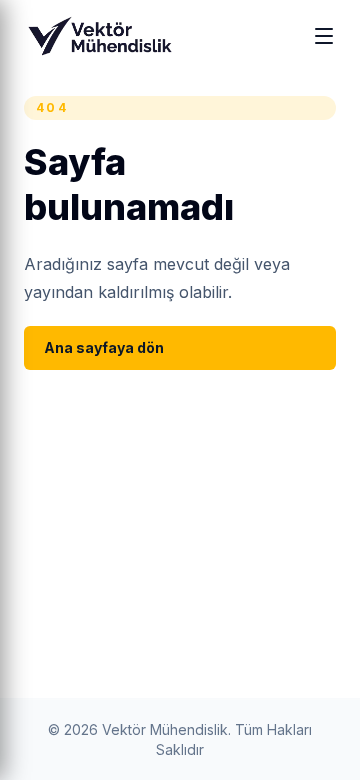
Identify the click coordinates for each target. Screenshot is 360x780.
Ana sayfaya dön (104, 347)
